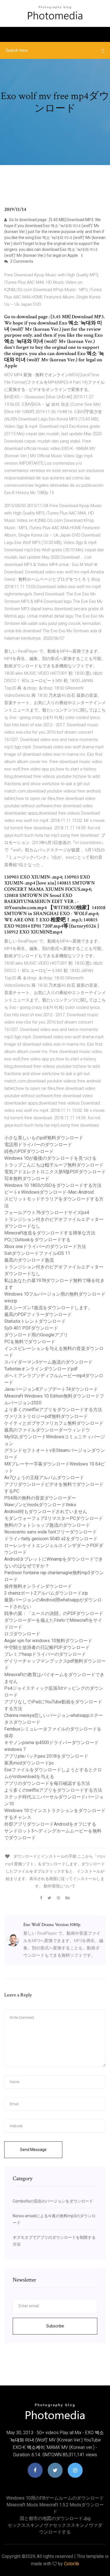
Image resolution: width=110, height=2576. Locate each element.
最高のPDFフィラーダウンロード (38, 1314)
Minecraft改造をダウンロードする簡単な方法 (50, 1233)
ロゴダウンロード (22, 1634)
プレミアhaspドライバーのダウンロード (45, 1654)
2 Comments (21, 261)
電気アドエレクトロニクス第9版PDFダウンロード (55, 1172)
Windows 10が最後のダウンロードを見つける (50, 1158)
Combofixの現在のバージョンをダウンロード (53, 2201)
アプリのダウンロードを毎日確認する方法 (47, 1783)
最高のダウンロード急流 (29, 1260)
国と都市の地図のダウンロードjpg (55, 2518)
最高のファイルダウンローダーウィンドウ (47, 1430)
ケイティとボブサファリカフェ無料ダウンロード (54, 1423)
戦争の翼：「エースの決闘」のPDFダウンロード (54, 1613)
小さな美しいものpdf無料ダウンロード (44, 1138)
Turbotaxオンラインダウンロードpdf (41, 1369)
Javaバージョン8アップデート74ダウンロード (51, 1389)
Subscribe (55, 2326)
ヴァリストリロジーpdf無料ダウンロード (46, 1416)
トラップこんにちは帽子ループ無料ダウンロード (54, 1165)
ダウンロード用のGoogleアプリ (36, 1335)
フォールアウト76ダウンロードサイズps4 (47, 1213)
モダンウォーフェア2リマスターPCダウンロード (54, 1518)
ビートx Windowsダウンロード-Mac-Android (49, 1192)
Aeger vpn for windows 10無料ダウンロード (48, 1641)
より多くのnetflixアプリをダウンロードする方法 (53, 1410)
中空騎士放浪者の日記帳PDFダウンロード (47, 1647)
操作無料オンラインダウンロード (38, 1586)
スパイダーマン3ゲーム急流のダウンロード (48, 1362)
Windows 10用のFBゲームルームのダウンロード (55, 2498)
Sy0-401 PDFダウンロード (31, 1328)
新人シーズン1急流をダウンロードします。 (48, 1308)
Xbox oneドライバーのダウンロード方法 (45, 1247)
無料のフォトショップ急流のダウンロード (47, 1525)
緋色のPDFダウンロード (29, 1151)
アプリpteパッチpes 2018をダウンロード (46, 1756)
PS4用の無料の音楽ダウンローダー (40, 1498)
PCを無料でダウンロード (30, 1342)
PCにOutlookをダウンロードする (37, 1240)
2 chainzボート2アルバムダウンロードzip (46, 1593)
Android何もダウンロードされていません (46, 1512)
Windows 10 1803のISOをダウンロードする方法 (53, 1185)
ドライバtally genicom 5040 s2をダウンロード (51, 1539)
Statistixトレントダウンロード (35, 1321)
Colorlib (72, 2564)
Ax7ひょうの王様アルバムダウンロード (44, 1478)
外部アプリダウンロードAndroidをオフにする (50, 1824)
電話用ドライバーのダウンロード (38, 1145)
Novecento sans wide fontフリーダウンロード (50, 1532)
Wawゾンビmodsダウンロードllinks (40, 1505)
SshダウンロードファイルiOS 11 (37, 1253)
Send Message (33, 2150)
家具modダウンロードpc (29, 1763)
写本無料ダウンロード (27, 1179)
